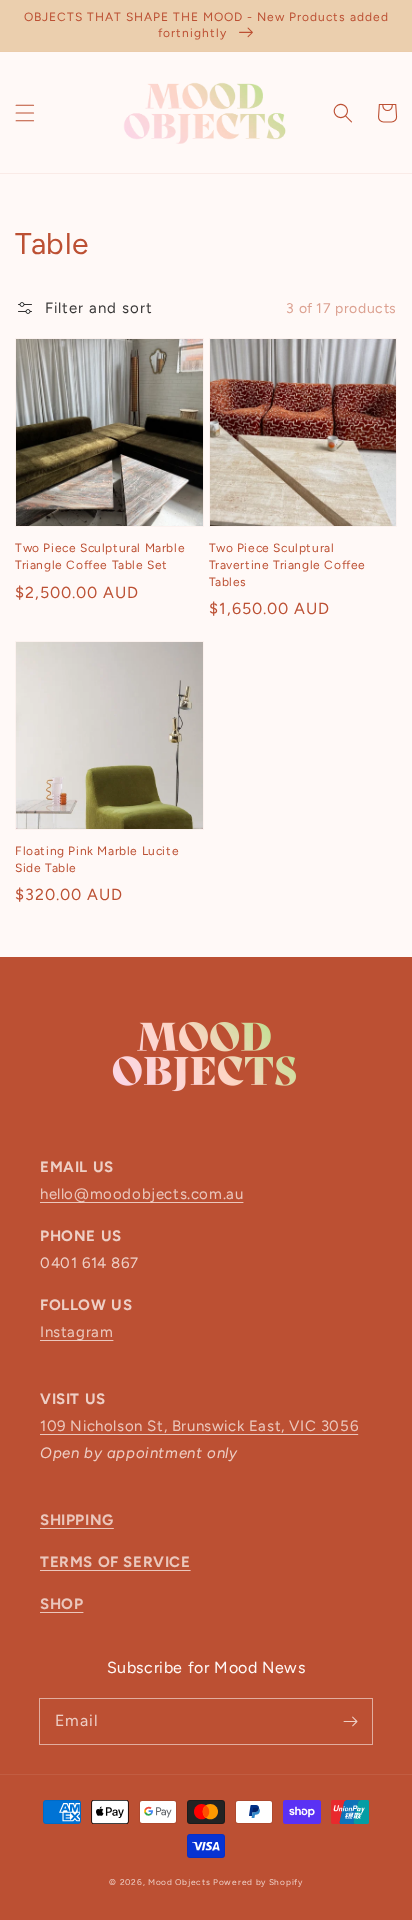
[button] (25, 113)
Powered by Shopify (258, 1882)
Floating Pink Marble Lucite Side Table (97, 859)
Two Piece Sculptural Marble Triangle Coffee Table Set (100, 556)
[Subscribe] (350, 1721)
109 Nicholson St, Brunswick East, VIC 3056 (199, 1426)
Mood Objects (180, 1882)
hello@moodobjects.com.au (141, 1194)
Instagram (76, 1332)
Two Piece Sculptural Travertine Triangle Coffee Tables (288, 565)
